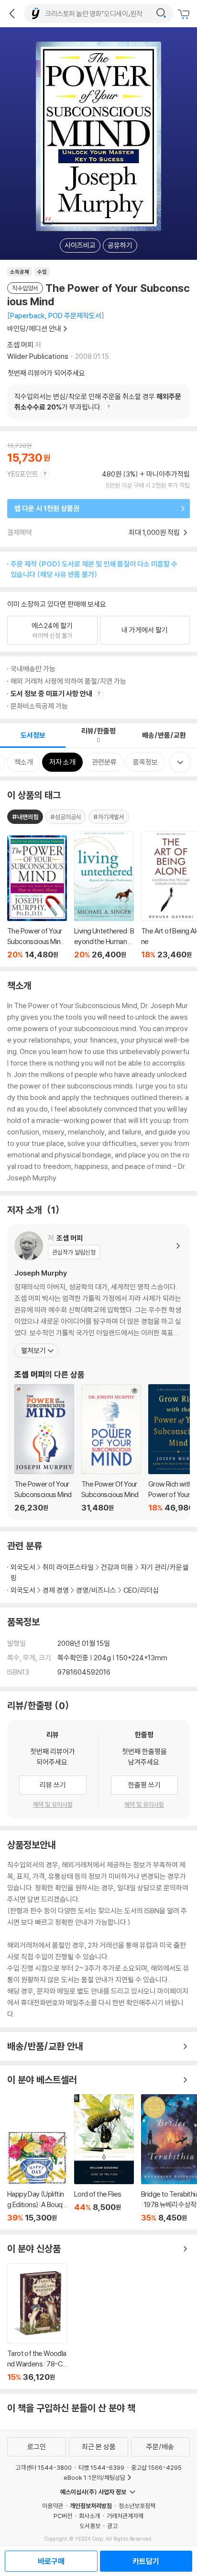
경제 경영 (56, 1590)
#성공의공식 (66, 817)
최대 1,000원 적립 (155, 532)
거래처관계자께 (125, 2516)
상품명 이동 (37, 897)
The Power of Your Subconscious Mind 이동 (44, 1448)
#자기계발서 (109, 817)
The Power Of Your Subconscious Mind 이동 (111, 1448)
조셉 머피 (20, 345)
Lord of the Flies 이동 (104, 2158)
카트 (185, 14)
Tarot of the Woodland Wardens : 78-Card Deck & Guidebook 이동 (37, 2322)
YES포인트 (23, 474)
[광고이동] (161, 13)
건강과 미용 (117, 1567)
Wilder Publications (38, 356)
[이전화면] (12, 13)
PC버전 (63, 2516)
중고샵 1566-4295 (156, 2467)
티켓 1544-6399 (101, 2467)
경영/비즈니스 (96, 1590)
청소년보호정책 (137, 2506)
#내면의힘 (25, 817)
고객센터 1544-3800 (44, 2467)
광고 (112, 2526)
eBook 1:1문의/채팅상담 (94, 2477)
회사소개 (89, 2516)
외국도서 (23, 1567)
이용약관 (53, 2506)
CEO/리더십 (141, 1590)
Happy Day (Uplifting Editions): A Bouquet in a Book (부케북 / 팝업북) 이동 (37, 2177)
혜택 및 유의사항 (53, 1804)
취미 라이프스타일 (68, 1567)
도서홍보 (90, 2526)
